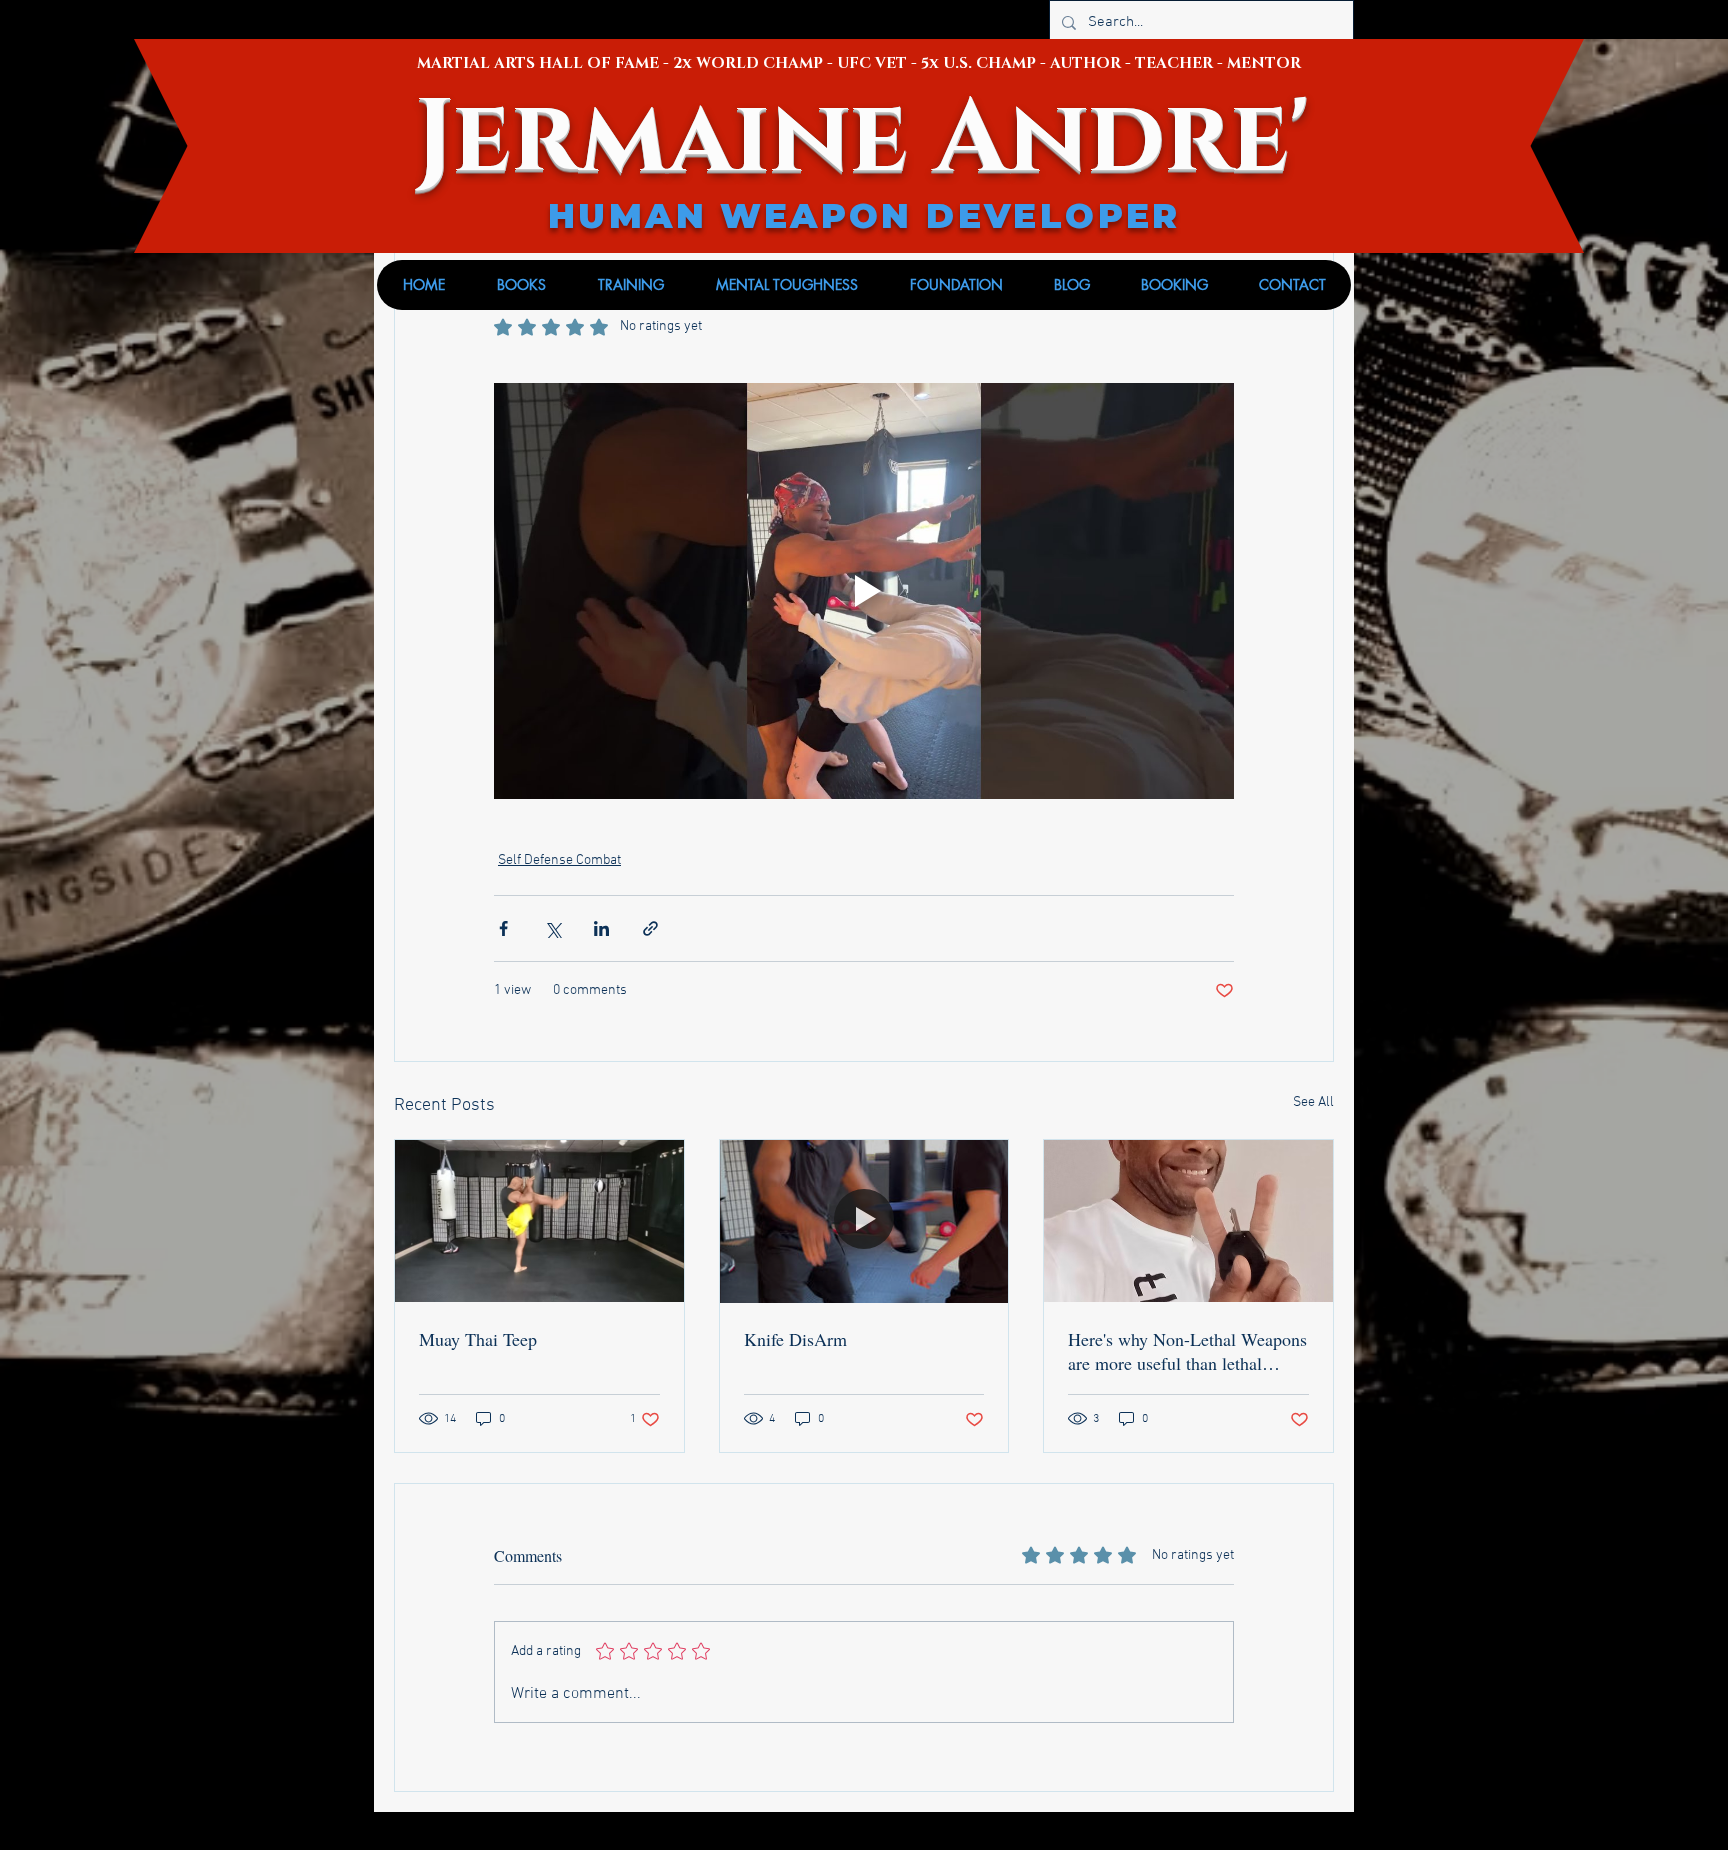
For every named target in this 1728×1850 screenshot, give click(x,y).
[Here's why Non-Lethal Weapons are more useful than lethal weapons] (1188, 1221)
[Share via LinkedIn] (601, 928)
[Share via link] (650, 928)
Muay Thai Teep (478, 1339)
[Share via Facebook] (503, 928)
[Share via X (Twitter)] (552, 928)
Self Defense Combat (559, 860)
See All (1313, 1102)
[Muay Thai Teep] (539, 1221)
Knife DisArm (795, 1339)
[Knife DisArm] (864, 1221)
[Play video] (864, 591)
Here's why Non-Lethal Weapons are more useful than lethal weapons (1187, 1351)
